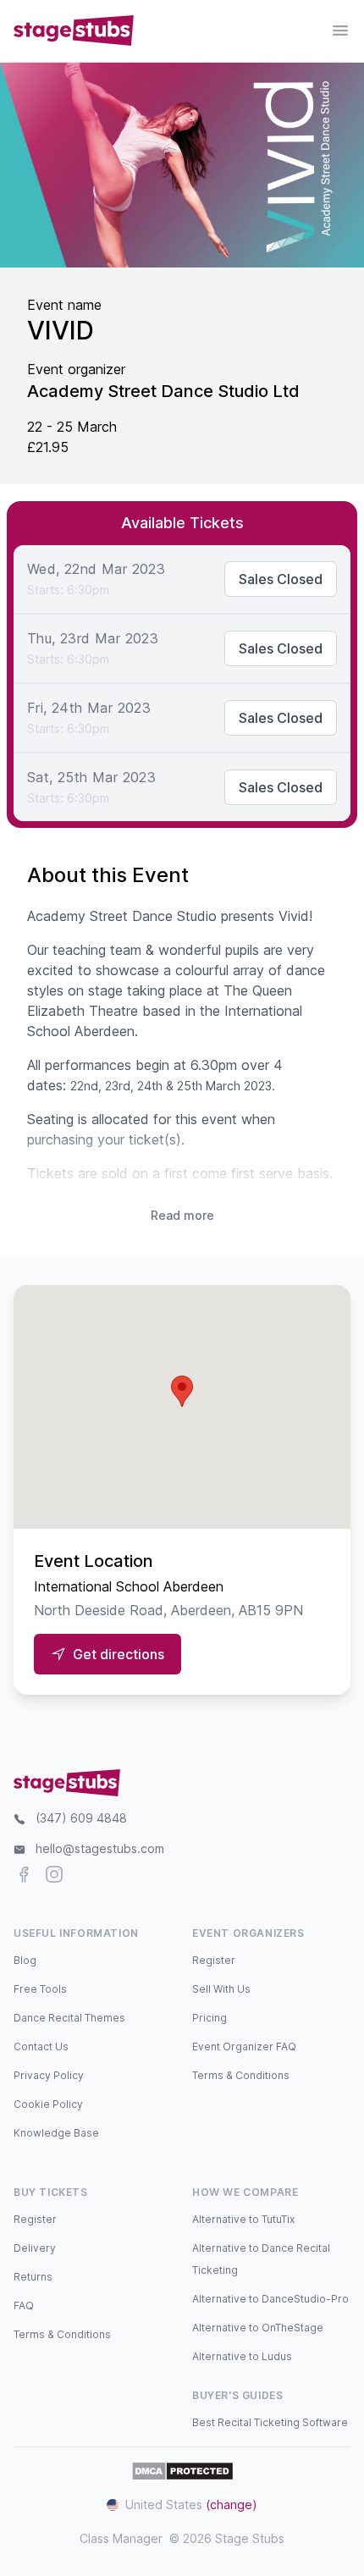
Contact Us (41, 2046)
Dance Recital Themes (69, 2018)
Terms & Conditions (241, 2075)
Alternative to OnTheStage (258, 2328)
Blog (25, 1960)
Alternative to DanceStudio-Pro (270, 2299)
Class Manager (121, 2538)
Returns (33, 2277)
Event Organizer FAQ (244, 2046)
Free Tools (40, 1989)
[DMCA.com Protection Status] (182, 2471)
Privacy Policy (49, 2075)
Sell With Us (221, 1989)
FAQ (24, 2306)
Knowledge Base (56, 2133)
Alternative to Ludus (242, 2356)
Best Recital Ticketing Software (270, 2422)
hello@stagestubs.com (100, 1848)
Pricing (210, 2018)
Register (214, 1960)
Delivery (35, 2248)
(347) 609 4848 (81, 1818)
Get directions (119, 1654)
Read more (182, 1215)
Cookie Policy (48, 2104)
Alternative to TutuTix (243, 2219)
